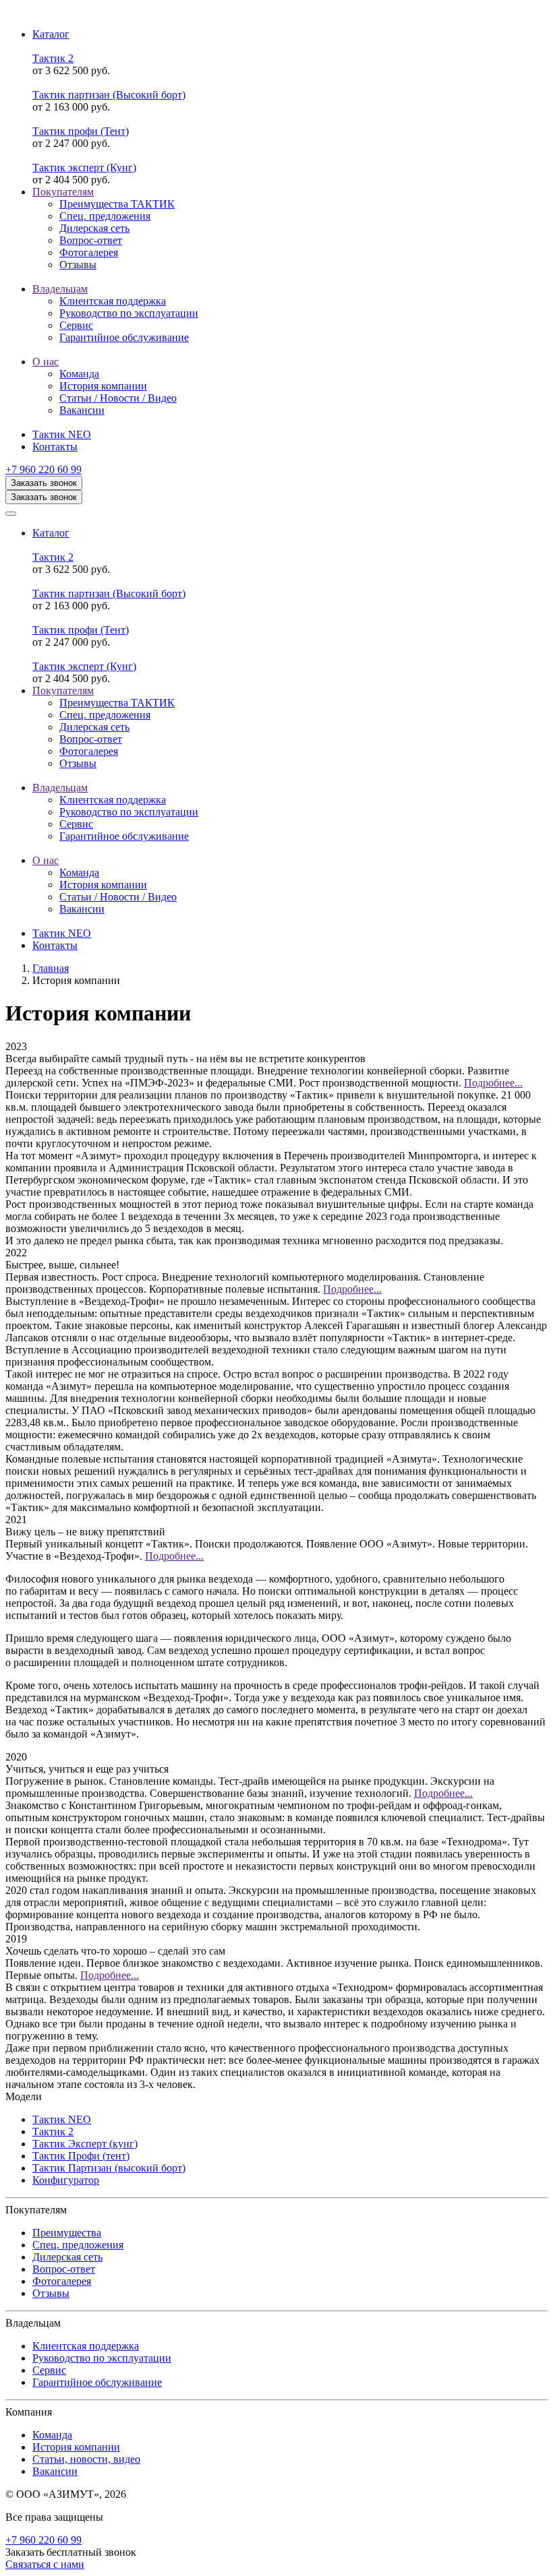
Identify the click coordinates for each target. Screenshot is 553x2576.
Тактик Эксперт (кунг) (85, 2144)
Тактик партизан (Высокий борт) (109, 95)
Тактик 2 (53, 58)
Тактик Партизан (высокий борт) (109, 2168)
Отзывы (51, 2293)
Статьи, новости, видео (86, 2459)
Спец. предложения (78, 2245)
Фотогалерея (62, 2281)
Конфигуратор (66, 2180)
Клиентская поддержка (86, 2346)
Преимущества (67, 2233)
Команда (52, 2435)
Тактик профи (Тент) (81, 131)
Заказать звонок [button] (44, 483)
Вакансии (55, 2471)
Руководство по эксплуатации (102, 2358)
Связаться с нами (45, 2564)
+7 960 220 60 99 (43, 469)
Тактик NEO (62, 2119)
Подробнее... (493, 1083)
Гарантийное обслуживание (97, 2382)
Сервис (49, 2370)
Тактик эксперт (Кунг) (84, 167)
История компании (76, 2447)
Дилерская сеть (67, 2257)
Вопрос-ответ (64, 2269)
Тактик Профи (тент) (81, 2156)
